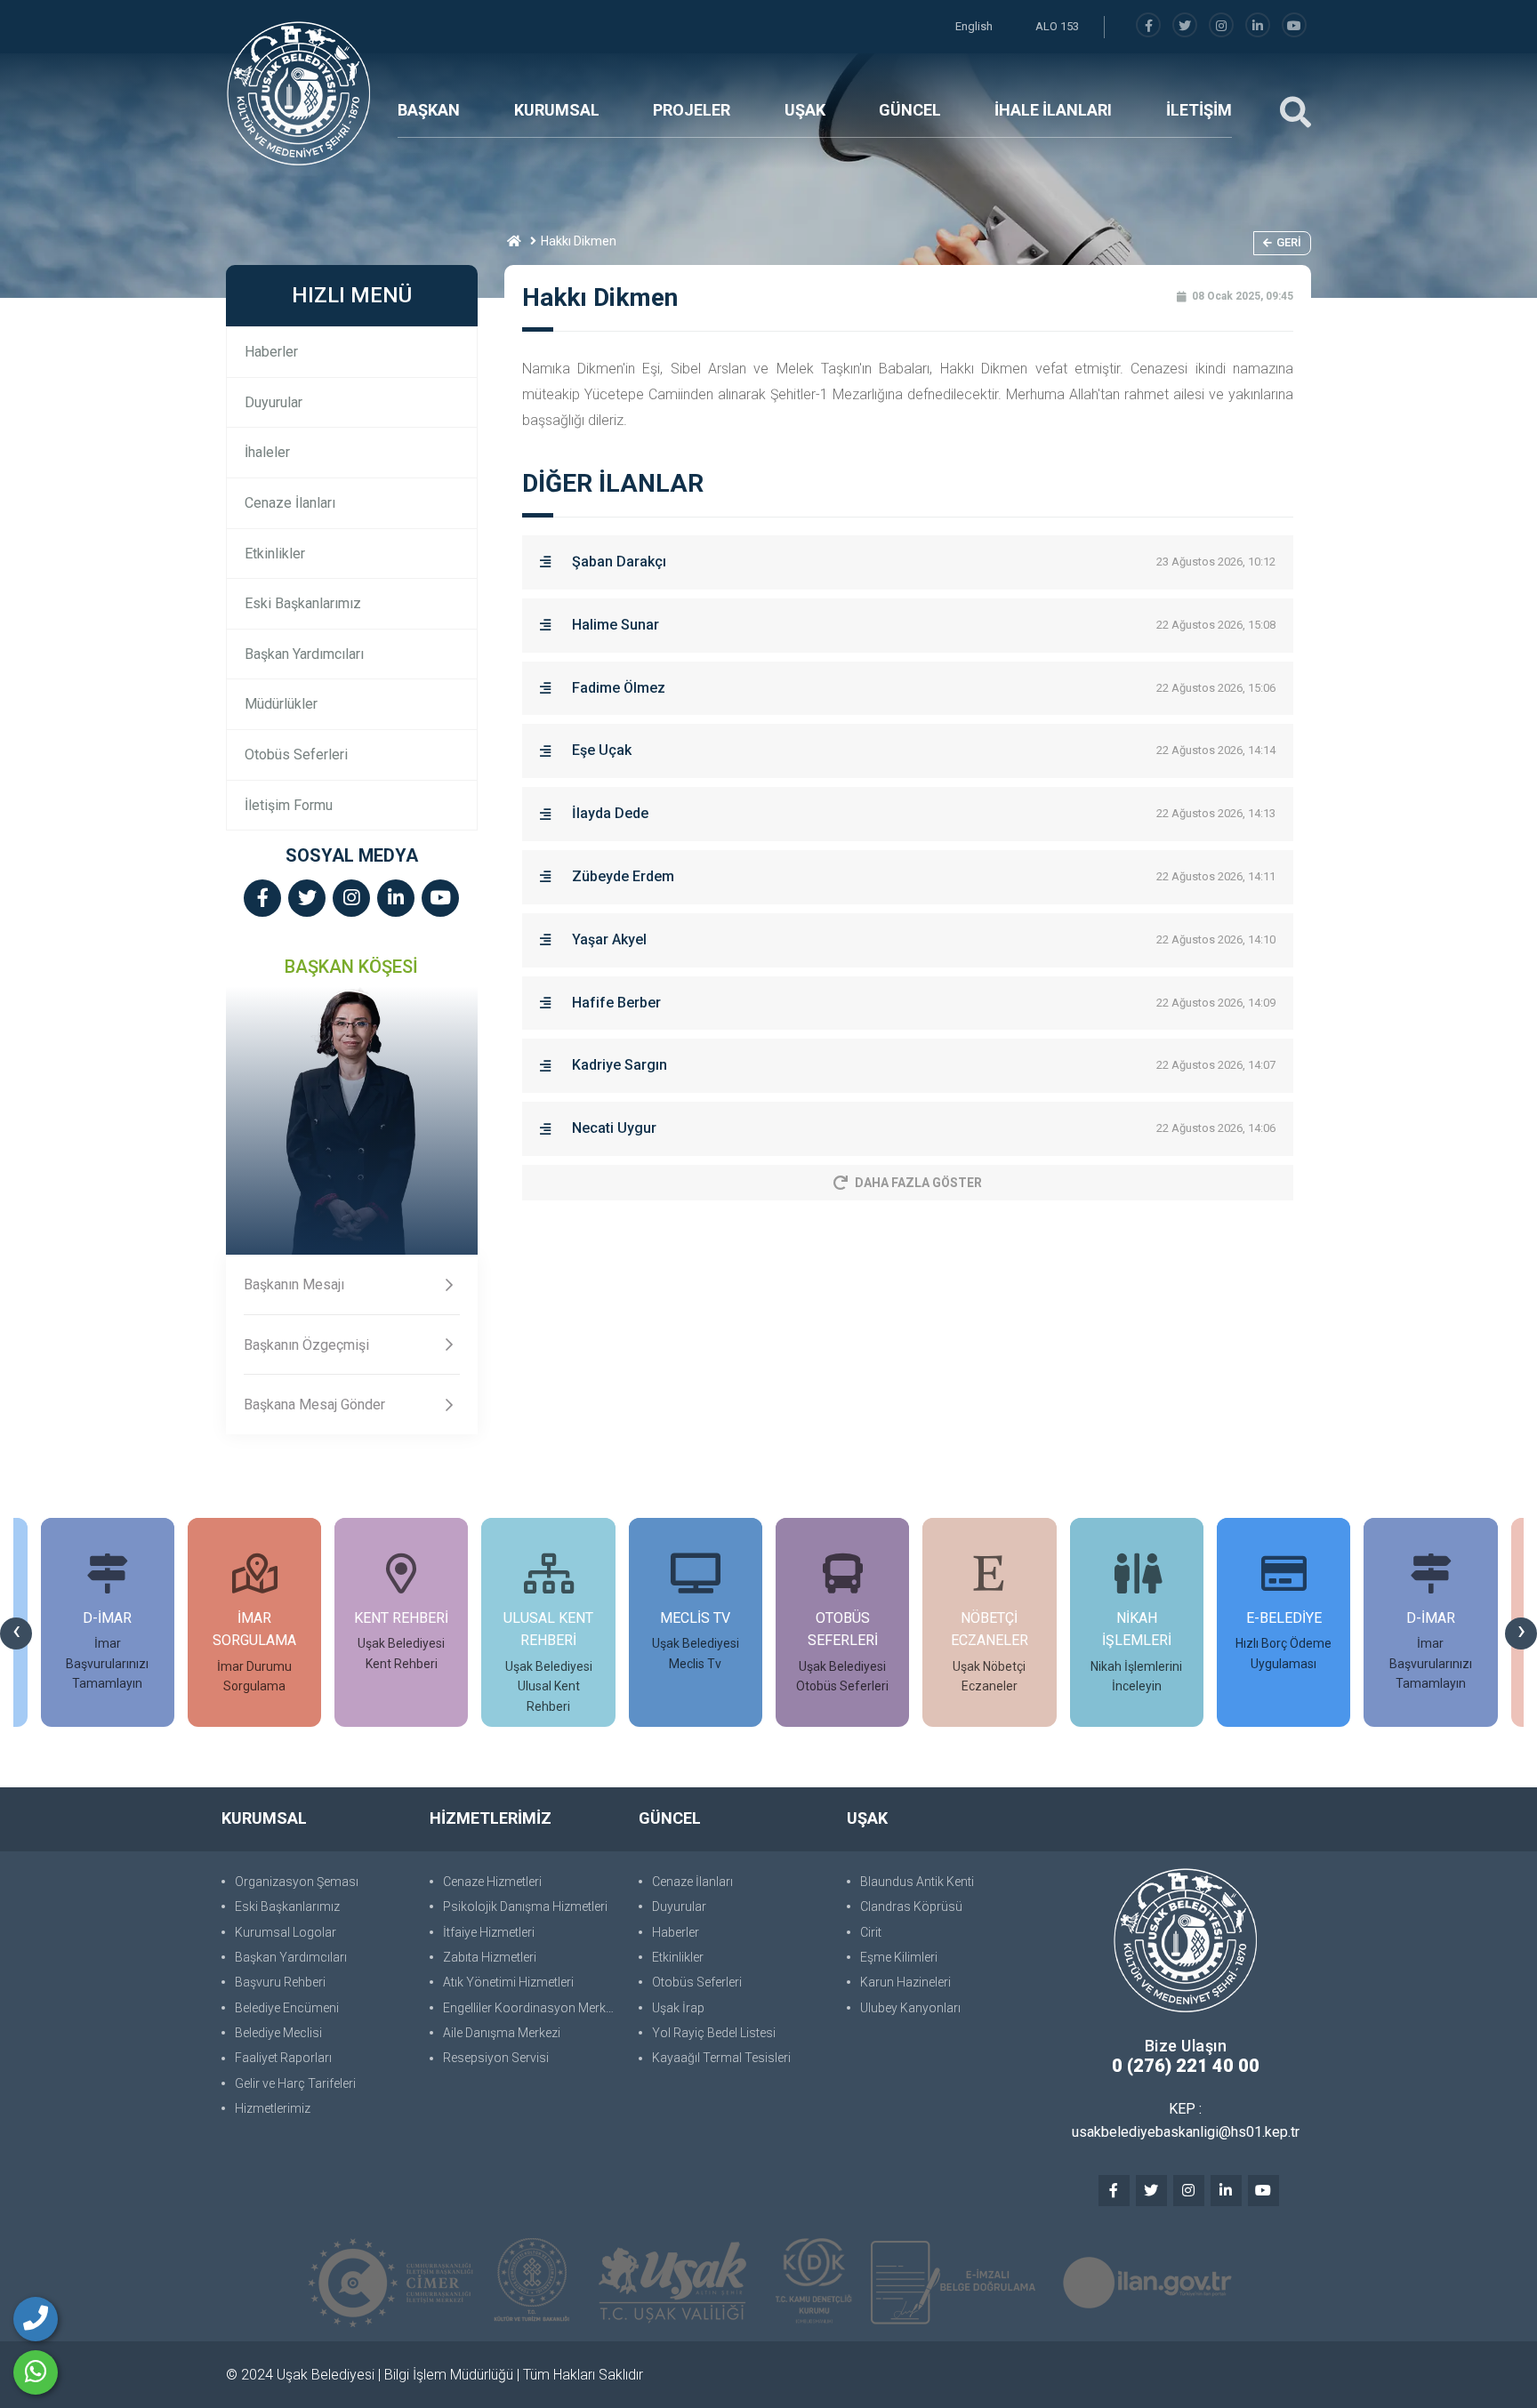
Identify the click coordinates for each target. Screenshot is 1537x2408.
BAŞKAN (429, 110)
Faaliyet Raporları (283, 2058)
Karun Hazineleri (905, 1982)
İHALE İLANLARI (1053, 110)
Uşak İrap (678, 2008)
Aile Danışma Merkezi (502, 2033)
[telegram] (1185, 26)
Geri (1289, 242)
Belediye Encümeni (287, 2008)
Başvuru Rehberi (280, 1982)
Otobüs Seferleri (296, 755)
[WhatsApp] (36, 2372)
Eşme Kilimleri (899, 1957)
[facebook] (1148, 26)
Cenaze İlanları (290, 503)
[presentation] (16, 1633)
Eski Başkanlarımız (303, 603)
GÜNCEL (910, 110)
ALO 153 (1057, 26)
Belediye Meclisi (278, 2033)
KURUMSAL (557, 110)
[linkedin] (1258, 26)
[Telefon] (36, 2319)
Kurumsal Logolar (286, 1932)
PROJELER (692, 110)
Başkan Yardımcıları (304, 654)
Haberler (271, 352)
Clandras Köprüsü (911, 1906)
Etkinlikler (275, 554)
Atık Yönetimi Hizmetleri (508, 1982)
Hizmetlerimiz (273, 2108)
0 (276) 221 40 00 (1186, 2066)
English (974, 26)
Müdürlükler (281, 704)
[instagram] (1221, 26)
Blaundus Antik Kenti (917, 1882)
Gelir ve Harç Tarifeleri (295, 2083)
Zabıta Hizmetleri (490, 1957)
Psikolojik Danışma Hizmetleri (525, 1906)
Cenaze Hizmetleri (492, 1882)
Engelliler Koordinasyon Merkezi (531, 2008)
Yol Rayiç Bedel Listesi (714, 2033)
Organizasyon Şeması (297, 1882)
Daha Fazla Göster (918, 1183)
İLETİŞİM (1199, 110)
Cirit (871, 1932)
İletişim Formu (289, 805)
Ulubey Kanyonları (910, 2008)
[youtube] (1294, 26)
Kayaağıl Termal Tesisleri (721, 2058)
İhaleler (267, 452)
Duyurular (274, 402)
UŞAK (805, 110)
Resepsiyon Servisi (496, 2058)
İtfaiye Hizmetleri (489, 1932)
